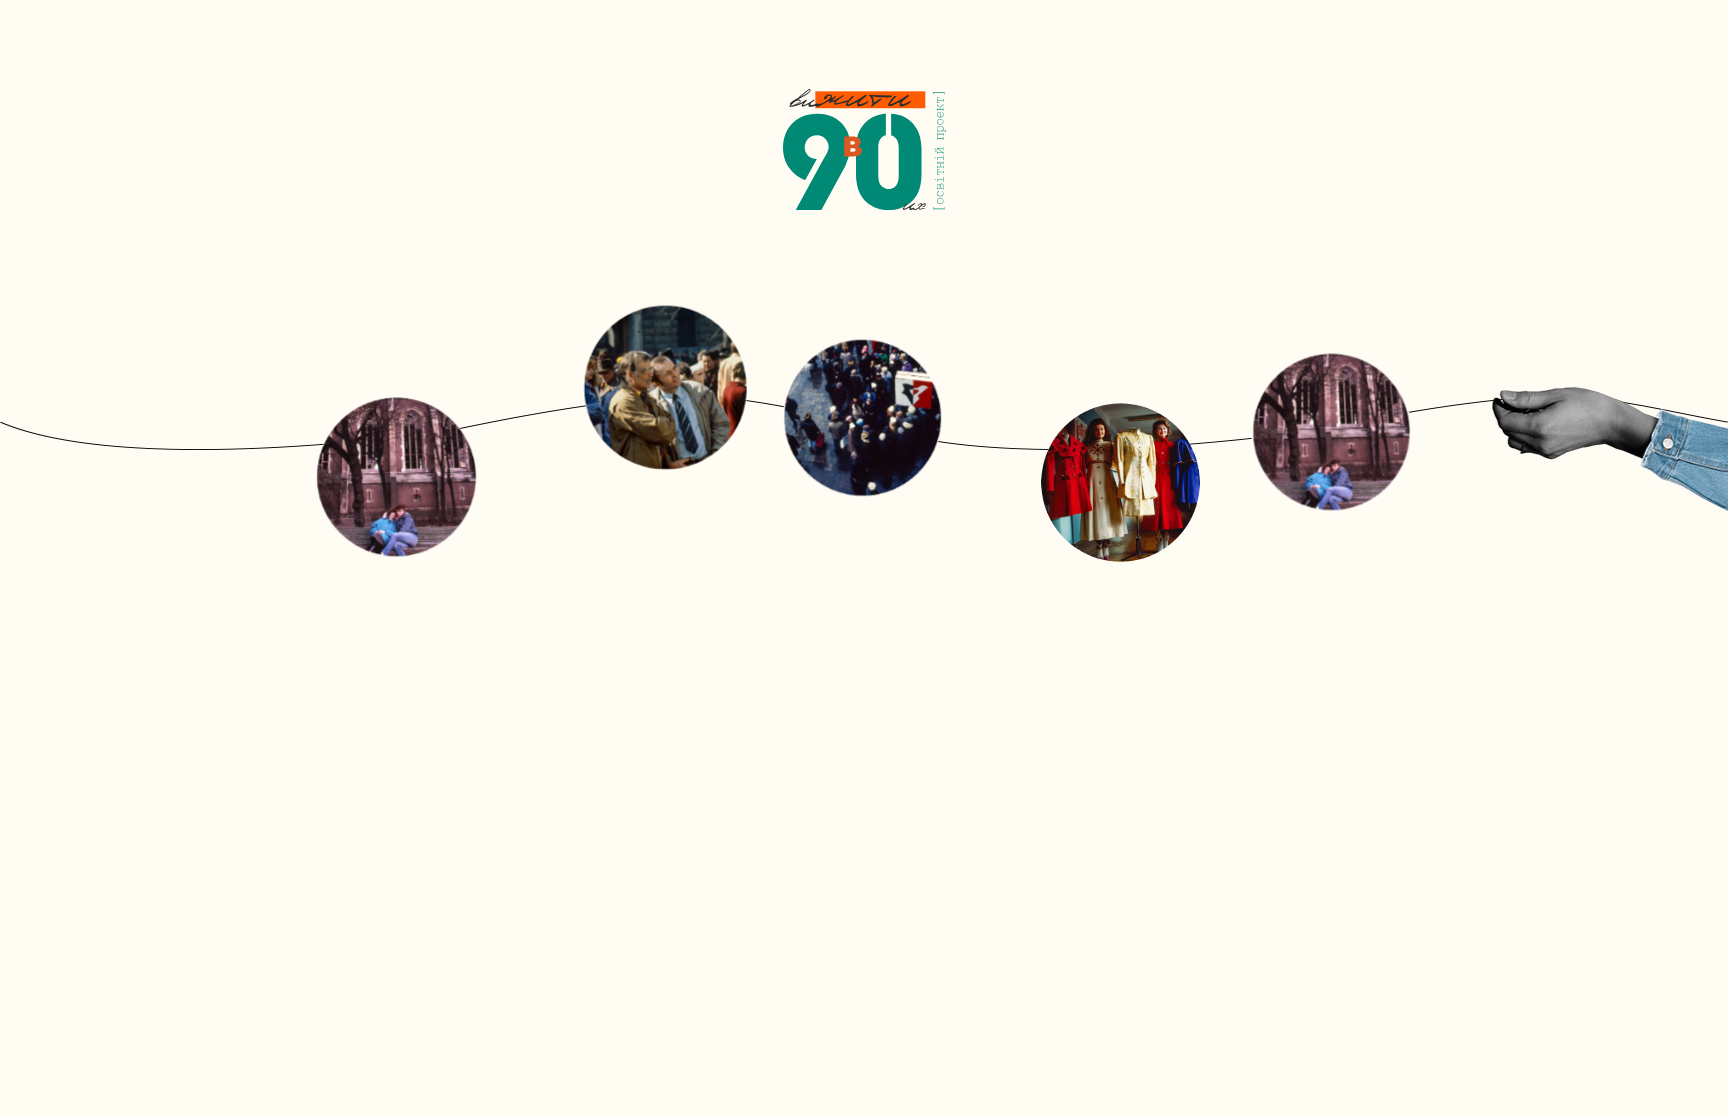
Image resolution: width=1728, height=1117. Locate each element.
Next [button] (1434, 450)
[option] (864, 450)
